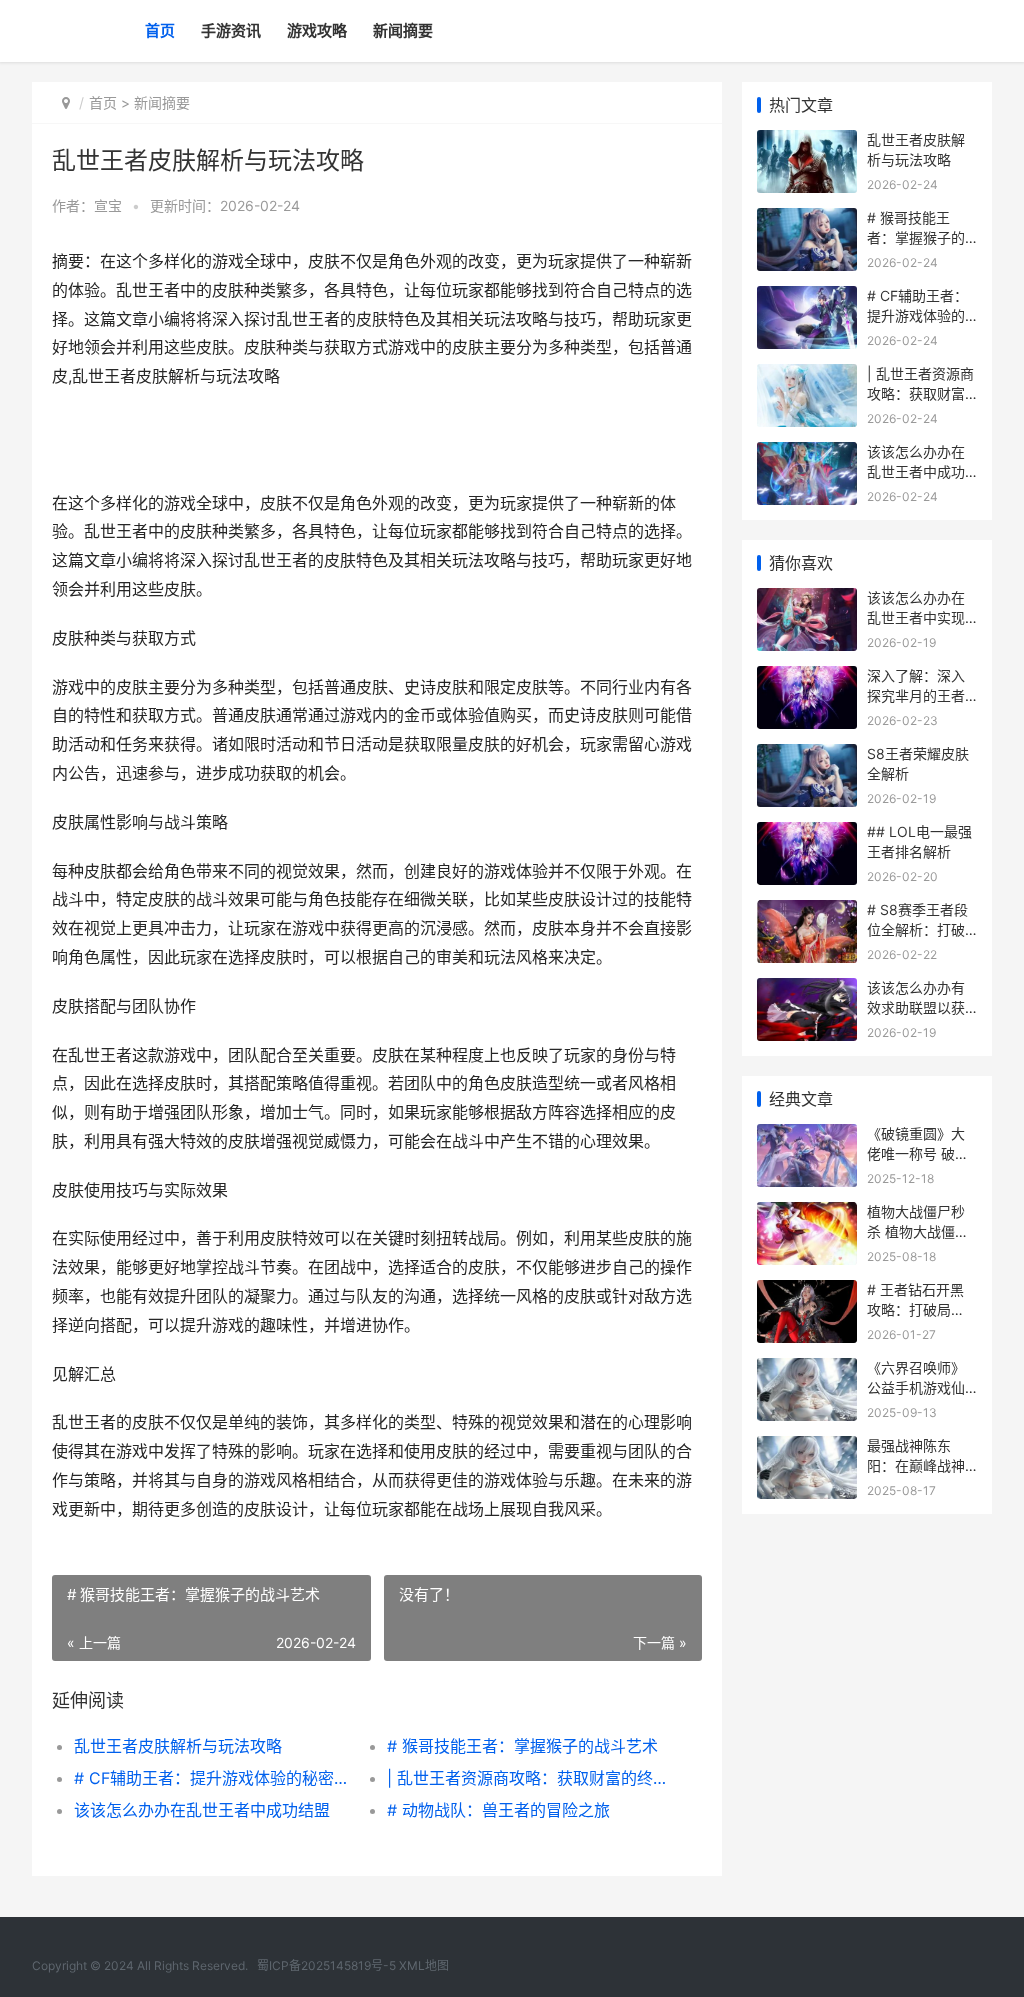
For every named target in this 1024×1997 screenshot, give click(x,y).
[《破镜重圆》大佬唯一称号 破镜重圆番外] (807, 1136)
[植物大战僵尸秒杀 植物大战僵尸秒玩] (807, 1214)
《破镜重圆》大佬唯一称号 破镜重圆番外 (918, 1153)
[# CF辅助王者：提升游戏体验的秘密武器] (807, 298)
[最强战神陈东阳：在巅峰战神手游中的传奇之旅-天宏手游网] (807, 1448)
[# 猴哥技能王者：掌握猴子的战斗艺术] (807, 220)
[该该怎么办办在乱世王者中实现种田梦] (807, 600)
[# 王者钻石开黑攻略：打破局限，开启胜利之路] (807, 1292)
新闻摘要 (403, 30)
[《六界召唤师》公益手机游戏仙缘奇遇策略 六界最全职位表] (807, 1370)
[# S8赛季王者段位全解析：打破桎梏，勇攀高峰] (807, 912)
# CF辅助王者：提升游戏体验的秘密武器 (215, 1778)
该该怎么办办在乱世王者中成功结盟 (202, 1810)
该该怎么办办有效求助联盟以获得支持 (916, 1007)
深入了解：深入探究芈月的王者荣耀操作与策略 (916, 695)
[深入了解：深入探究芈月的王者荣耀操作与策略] (807, 678)
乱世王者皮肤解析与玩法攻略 (178, 1746)
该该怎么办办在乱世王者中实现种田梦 (916, 617)
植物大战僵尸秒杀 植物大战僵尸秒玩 (918, 1231)
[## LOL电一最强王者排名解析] (807, 834)
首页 (160, 30)
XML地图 (424, 1965)
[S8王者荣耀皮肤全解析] (807, 756)
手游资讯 (231, 30)
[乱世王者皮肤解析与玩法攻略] (807, 142)
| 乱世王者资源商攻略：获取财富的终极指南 (528, 1778)
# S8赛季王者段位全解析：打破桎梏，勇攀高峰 (917, 929)
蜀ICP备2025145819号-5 (326, 1965)
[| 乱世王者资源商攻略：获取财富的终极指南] (807, 376)
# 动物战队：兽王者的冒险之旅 (498, 1810)
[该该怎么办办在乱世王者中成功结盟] (807, 454)
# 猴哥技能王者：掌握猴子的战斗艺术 (522, 1746)
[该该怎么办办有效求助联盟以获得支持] (807, 990)
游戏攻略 (317, 30)
